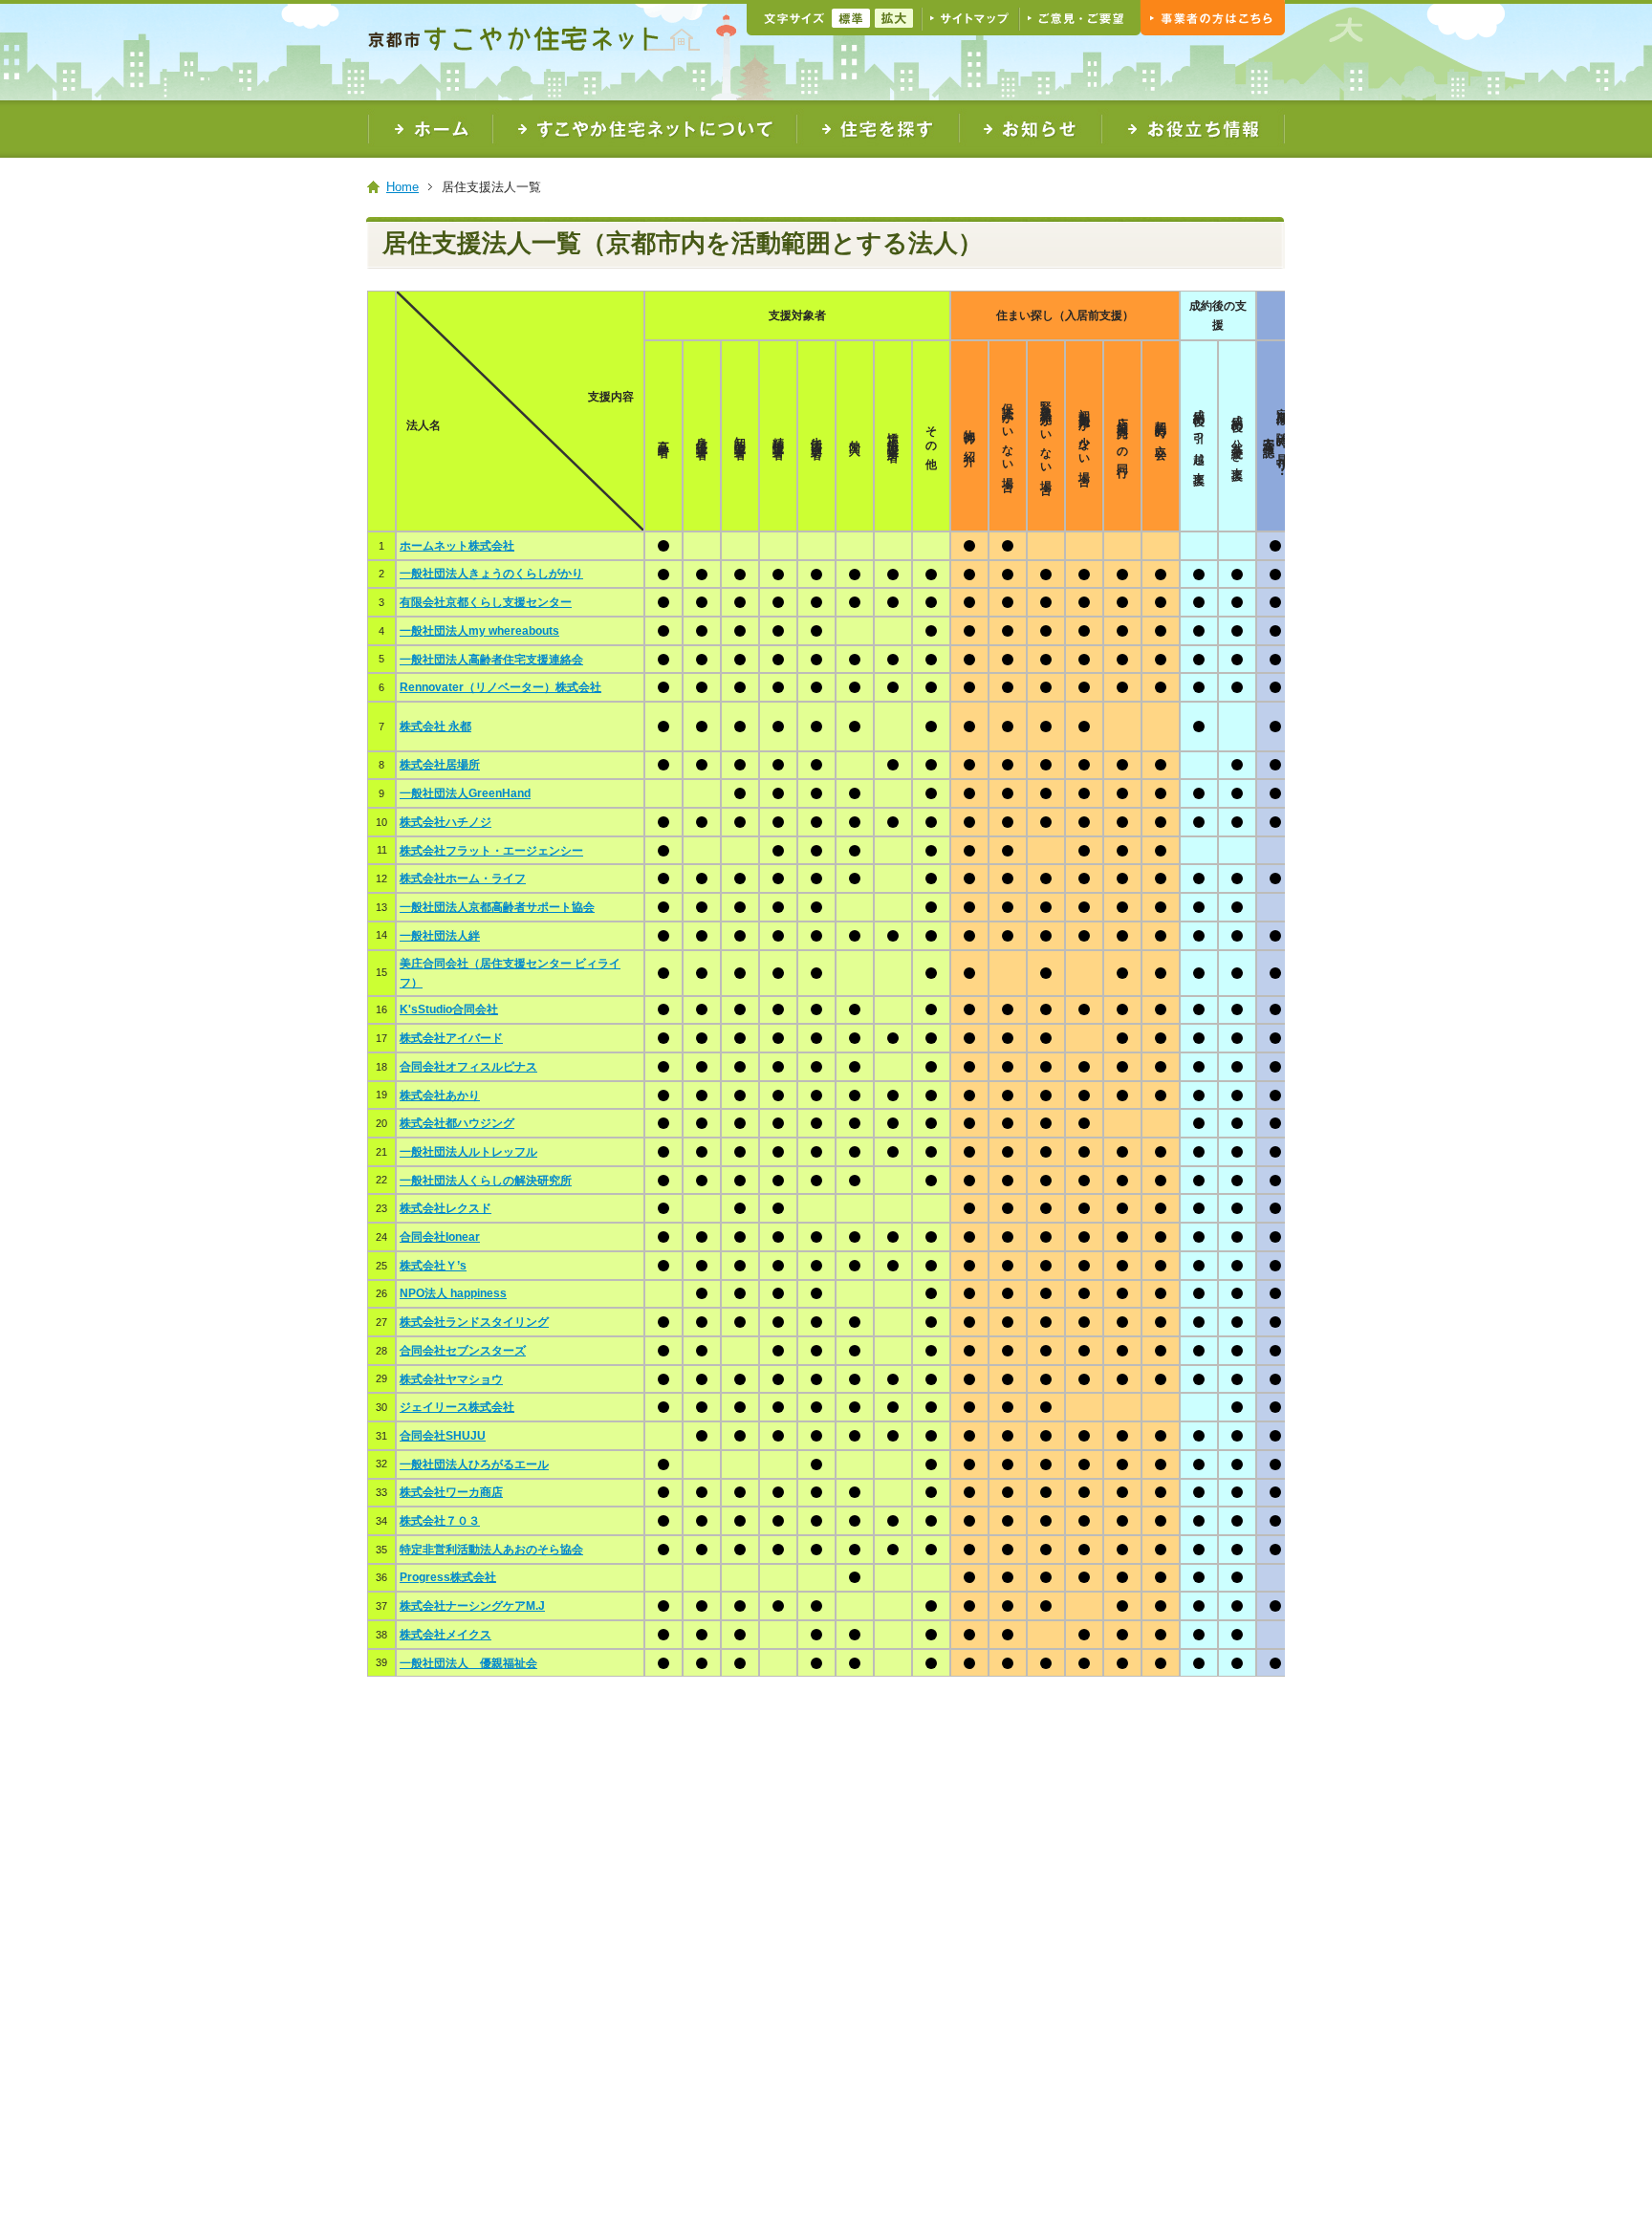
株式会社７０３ (440, 1521)
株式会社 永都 (435, 727)
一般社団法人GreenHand (465, 793)
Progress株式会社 (448, 1577)
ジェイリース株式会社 (457, 1407)
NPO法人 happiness (453, 1293)
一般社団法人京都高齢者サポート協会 (497, 907)
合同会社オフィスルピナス (468, 1067)
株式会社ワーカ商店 (451, 1492)
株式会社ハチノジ (446, 822)
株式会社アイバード (451, 1038)
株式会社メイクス (446, 1635)
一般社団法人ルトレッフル (468, 1152)
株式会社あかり (440, 1095)
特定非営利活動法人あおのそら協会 (491, 1550)
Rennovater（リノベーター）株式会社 (500, 687)
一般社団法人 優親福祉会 (468, 1663)
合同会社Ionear (440, 1237)
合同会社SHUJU (443, 1436)
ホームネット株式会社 (457, 546)
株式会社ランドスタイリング (474, 1322)
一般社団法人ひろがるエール (474, 1464)
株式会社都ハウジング (457, 1123)
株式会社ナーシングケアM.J (472, 1606)
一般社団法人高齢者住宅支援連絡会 (491, 660)
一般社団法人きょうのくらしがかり (491, 574)
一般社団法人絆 (440, 936)
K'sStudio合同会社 (449, 1009)
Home (402, 187)
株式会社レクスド (446, 1208)
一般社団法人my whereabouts (479, 631)
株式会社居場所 (440, 765)
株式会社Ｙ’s (433, 1266)
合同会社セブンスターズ (463, 1351)
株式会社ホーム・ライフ (463, 878)
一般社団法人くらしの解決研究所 (486, 1181)
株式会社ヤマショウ (451, 1379)
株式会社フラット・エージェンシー (491, 851)
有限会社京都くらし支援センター (486, 602)
